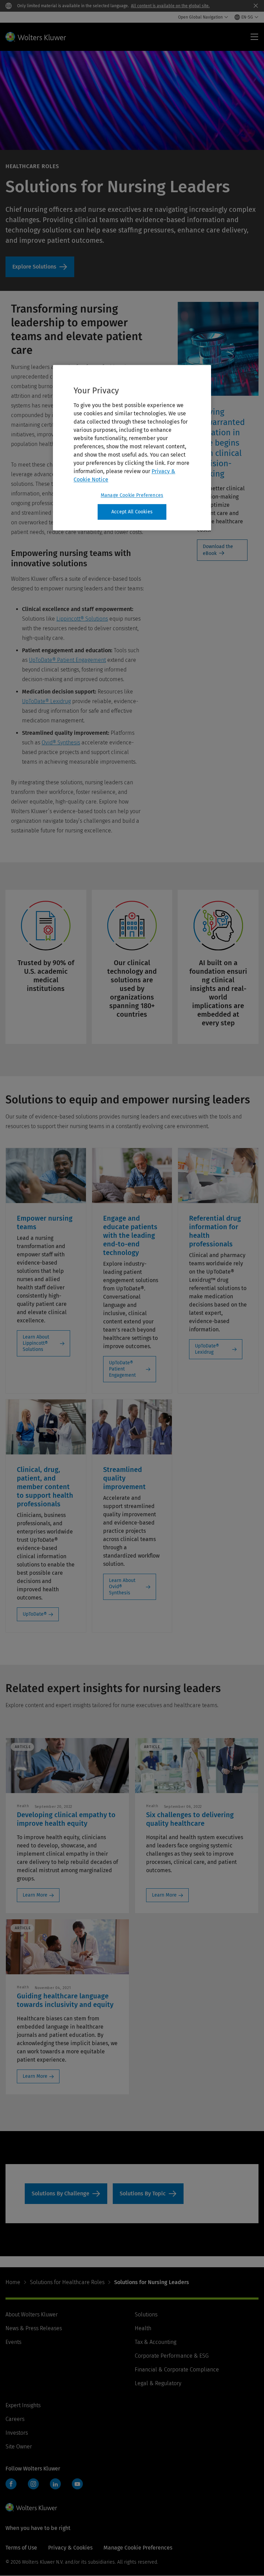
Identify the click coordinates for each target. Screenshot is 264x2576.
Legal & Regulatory (158, 2383)
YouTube (77, 2484)
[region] (132, 448)
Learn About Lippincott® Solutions (36, 1343)
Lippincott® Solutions (82, 619)
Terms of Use (21, 2548)
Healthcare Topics (148, 2194)
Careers (15, 2419)
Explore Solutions (40, 267)
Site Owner (19, 2447)
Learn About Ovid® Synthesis (122, 1587)
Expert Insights (23, 2405)
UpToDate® (35, 1614)
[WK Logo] (31, 2507)
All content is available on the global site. (170, 6)
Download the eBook (218, 550)
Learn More (35, 1895)
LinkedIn (55, 2484)
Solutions (146, 2315)
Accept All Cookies (132, 512)
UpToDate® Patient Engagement (67, 660)
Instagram (33, 2484)
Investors (17, 2433)
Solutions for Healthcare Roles (67, 2282)
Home (13, 2282)
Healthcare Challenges (66, 2194)
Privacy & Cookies (70, 2548)
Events (13, 2342)
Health (143, 2328)
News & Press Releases (34, 2328)
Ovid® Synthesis (61, 743)
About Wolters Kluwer (32, 2315)
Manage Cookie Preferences (132, 495)
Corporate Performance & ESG (172, 2356)
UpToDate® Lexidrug (46, 701)
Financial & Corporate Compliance (177, 2370)
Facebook (11, 2484)
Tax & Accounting (156, 2342)
